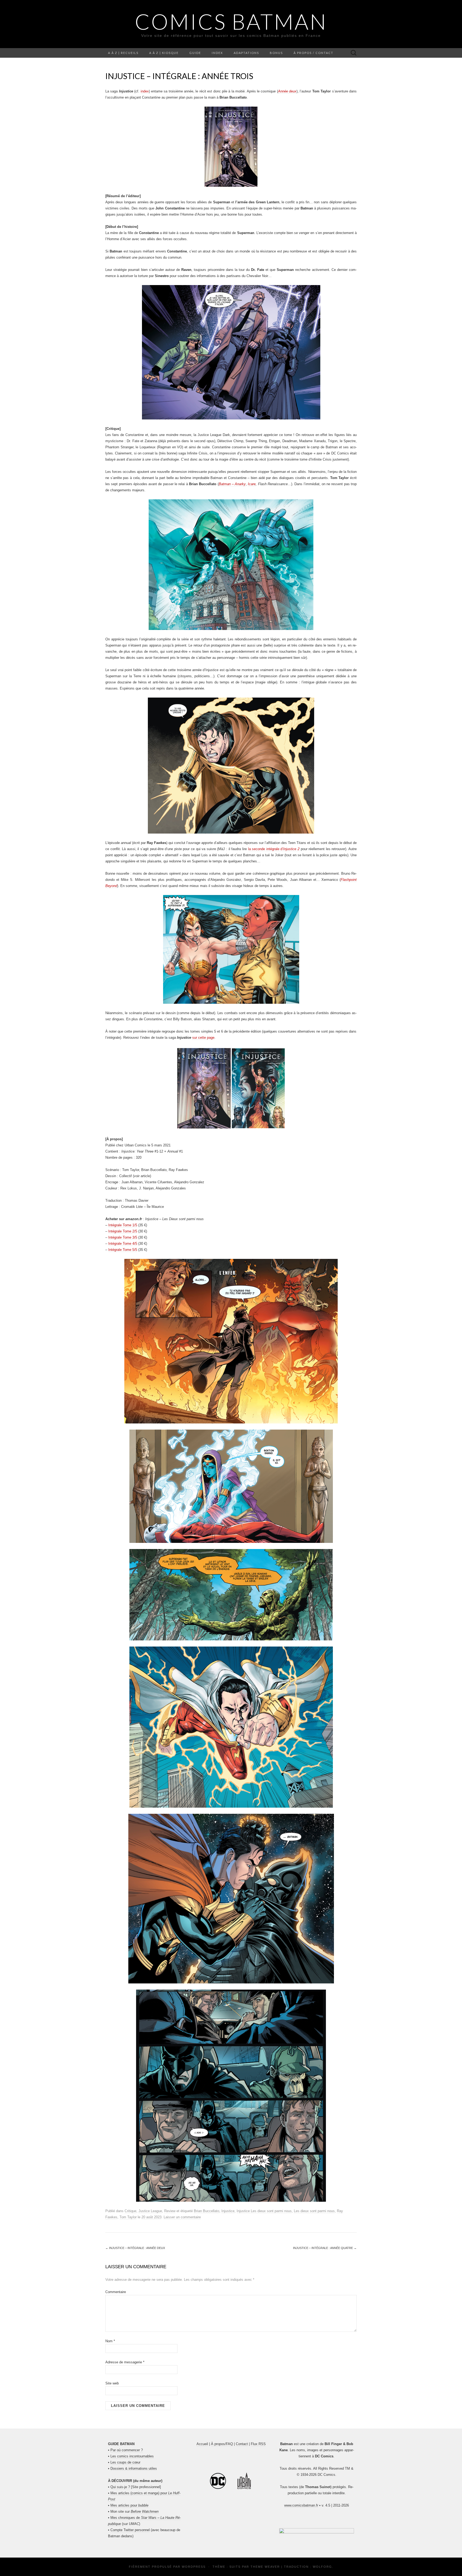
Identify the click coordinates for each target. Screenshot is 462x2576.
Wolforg (322, 2567)
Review (170, 2211)
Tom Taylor (128, 2217)
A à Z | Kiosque (164, 53)
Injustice (228, 2211)
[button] (317, 2531)
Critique (130, 2211)
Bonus (276, 53)
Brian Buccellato (207, 2211)
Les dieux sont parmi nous (314, 2211)
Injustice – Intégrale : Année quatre (325, 2248)
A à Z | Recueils (123, 53)
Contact (242, 2444)
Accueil (202, 2444)
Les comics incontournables (132, 2456)
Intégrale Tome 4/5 (123, 1244)
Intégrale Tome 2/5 (123, 1231)
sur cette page (203, 1038)
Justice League (150, 2211)
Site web (112, 2383)
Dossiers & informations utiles (134, 2468)
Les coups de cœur (125, 2462)
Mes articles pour (129, 2505)
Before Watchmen (145, 2511)
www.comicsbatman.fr (301, 2505)
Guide (195, 53)
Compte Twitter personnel (130, 2530)
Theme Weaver (265, 2567)
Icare (252, 484)
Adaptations (246, 53)
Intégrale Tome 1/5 (123, 1225)
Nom (110, 2341)
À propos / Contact (313, 53)
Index (217, 53)
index (145, 91)
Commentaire (116, 2292)
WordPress (194, 2567)
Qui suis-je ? (120, 2487)
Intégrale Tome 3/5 (123, 1237)
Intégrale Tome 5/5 (123, 1250)
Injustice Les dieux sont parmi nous (264, 2211)
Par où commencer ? (127, 2450)
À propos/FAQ (222, 2444)
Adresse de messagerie (125, 2362)
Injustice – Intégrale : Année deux (135, 2248)
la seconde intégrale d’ (274, 849)
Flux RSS (258, 2444)
